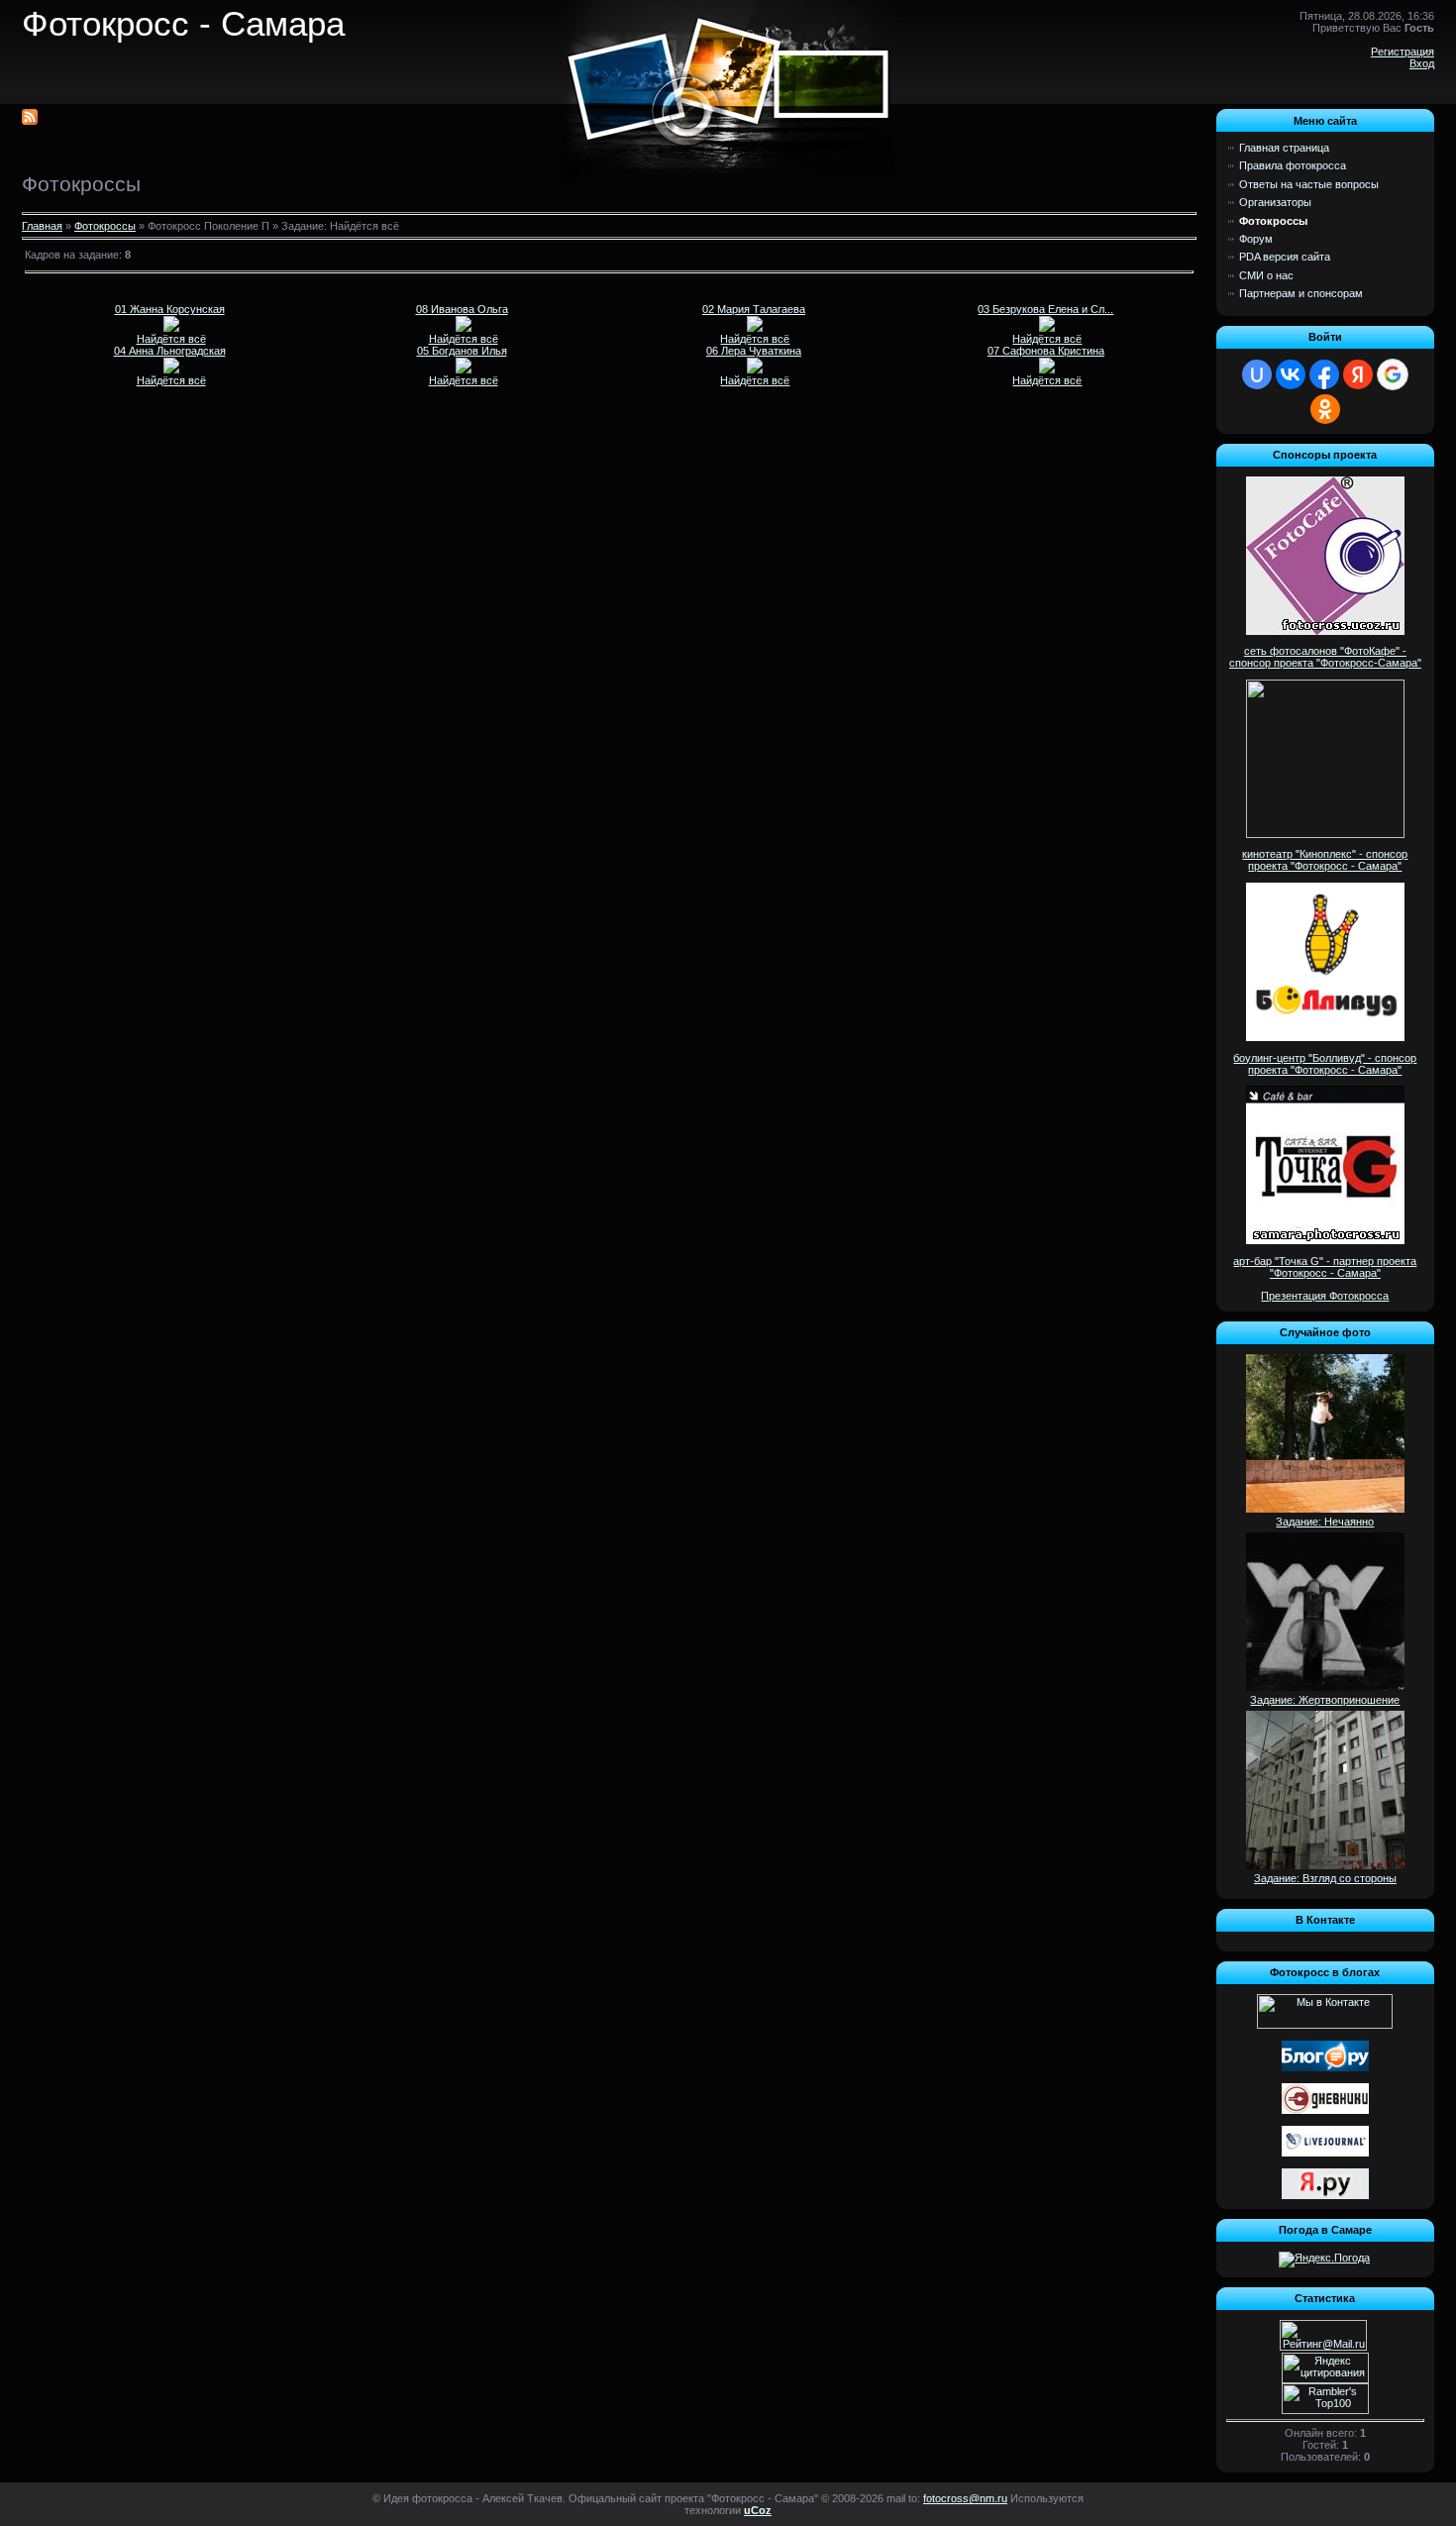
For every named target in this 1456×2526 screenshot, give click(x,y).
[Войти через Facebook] (1324, 374)
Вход (1422, 63)
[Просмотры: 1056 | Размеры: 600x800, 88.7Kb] (1047, 369)
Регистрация (1403, 52)
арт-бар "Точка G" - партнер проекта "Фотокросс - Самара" (1325, 1267)
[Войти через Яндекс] (1358, 374)
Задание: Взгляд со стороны (1325, 1878)
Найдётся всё (171, 339)
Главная (42, 226)
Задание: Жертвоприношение (1325, 1700)
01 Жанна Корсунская (170, 309)
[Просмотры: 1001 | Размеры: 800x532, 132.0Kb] (464, 369)
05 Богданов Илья (462, 351)
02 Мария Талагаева (754, 309)
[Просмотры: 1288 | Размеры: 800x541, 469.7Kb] (464, 328)
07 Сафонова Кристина (1046, 351)
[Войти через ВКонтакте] (1291, 374)
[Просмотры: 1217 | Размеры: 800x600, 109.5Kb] (1047, 328)
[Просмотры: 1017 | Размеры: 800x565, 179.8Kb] (755, 328)
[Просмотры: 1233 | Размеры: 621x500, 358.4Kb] (755, 369)
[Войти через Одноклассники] (1325, 409)
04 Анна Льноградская (170, 351)
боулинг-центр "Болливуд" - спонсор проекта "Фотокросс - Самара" (1325, 1064)
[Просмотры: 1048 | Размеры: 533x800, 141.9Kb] (171, 369)
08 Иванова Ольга (462, 309)
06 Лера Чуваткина (754, 351)
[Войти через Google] (1393, 374)
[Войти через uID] (1257, 374)
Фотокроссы (105, 226)
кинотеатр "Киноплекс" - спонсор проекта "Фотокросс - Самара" (1325, 860)
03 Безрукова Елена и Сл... (1045, 309)
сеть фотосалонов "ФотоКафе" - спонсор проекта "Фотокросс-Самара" (1325, 657)
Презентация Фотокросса (1325, 1296)
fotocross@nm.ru (965, 2498)
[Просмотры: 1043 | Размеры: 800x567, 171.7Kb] (171, 328)
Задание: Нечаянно (1325, 1522)
